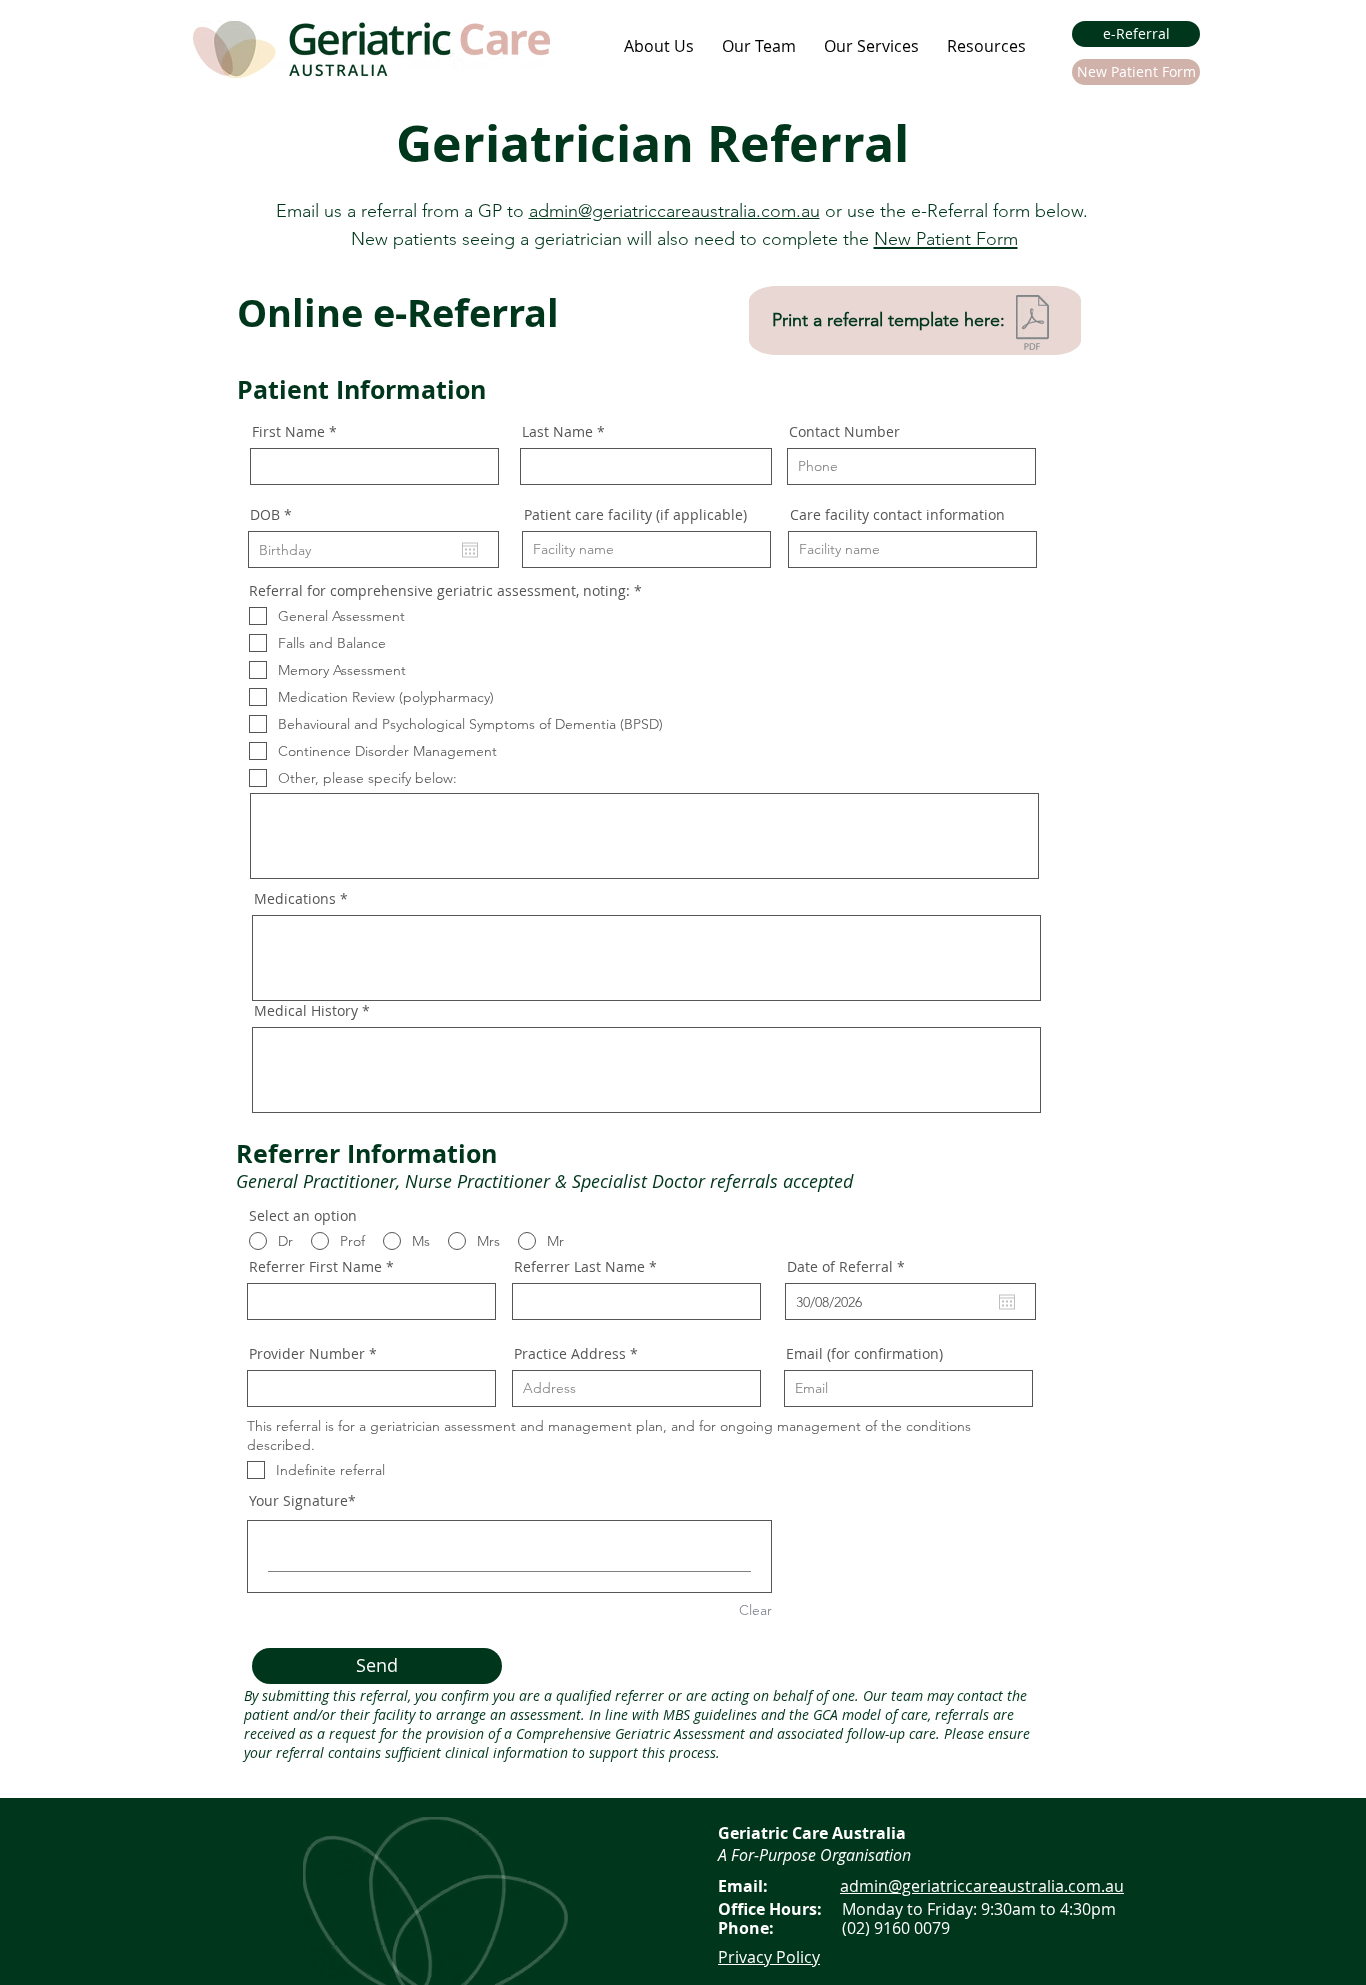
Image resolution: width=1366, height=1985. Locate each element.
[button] (659, 46)
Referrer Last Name (579, 1267)
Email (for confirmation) (864, 1354)
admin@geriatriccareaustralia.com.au (674, 211)
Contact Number (844, 432)
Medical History (306, 1011)
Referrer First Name (315, 1267)
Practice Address (570, 1354)
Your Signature (298, 1500)
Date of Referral (850, 1267)
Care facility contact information (897, 515)
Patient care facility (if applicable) (635, 515)
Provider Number (307, 1354)
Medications (295, 899)
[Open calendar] (470, 550)
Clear (755, 1610)
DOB (275, 515)
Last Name (557, 432)
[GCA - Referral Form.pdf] (1032, 325)
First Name (288, 432)
